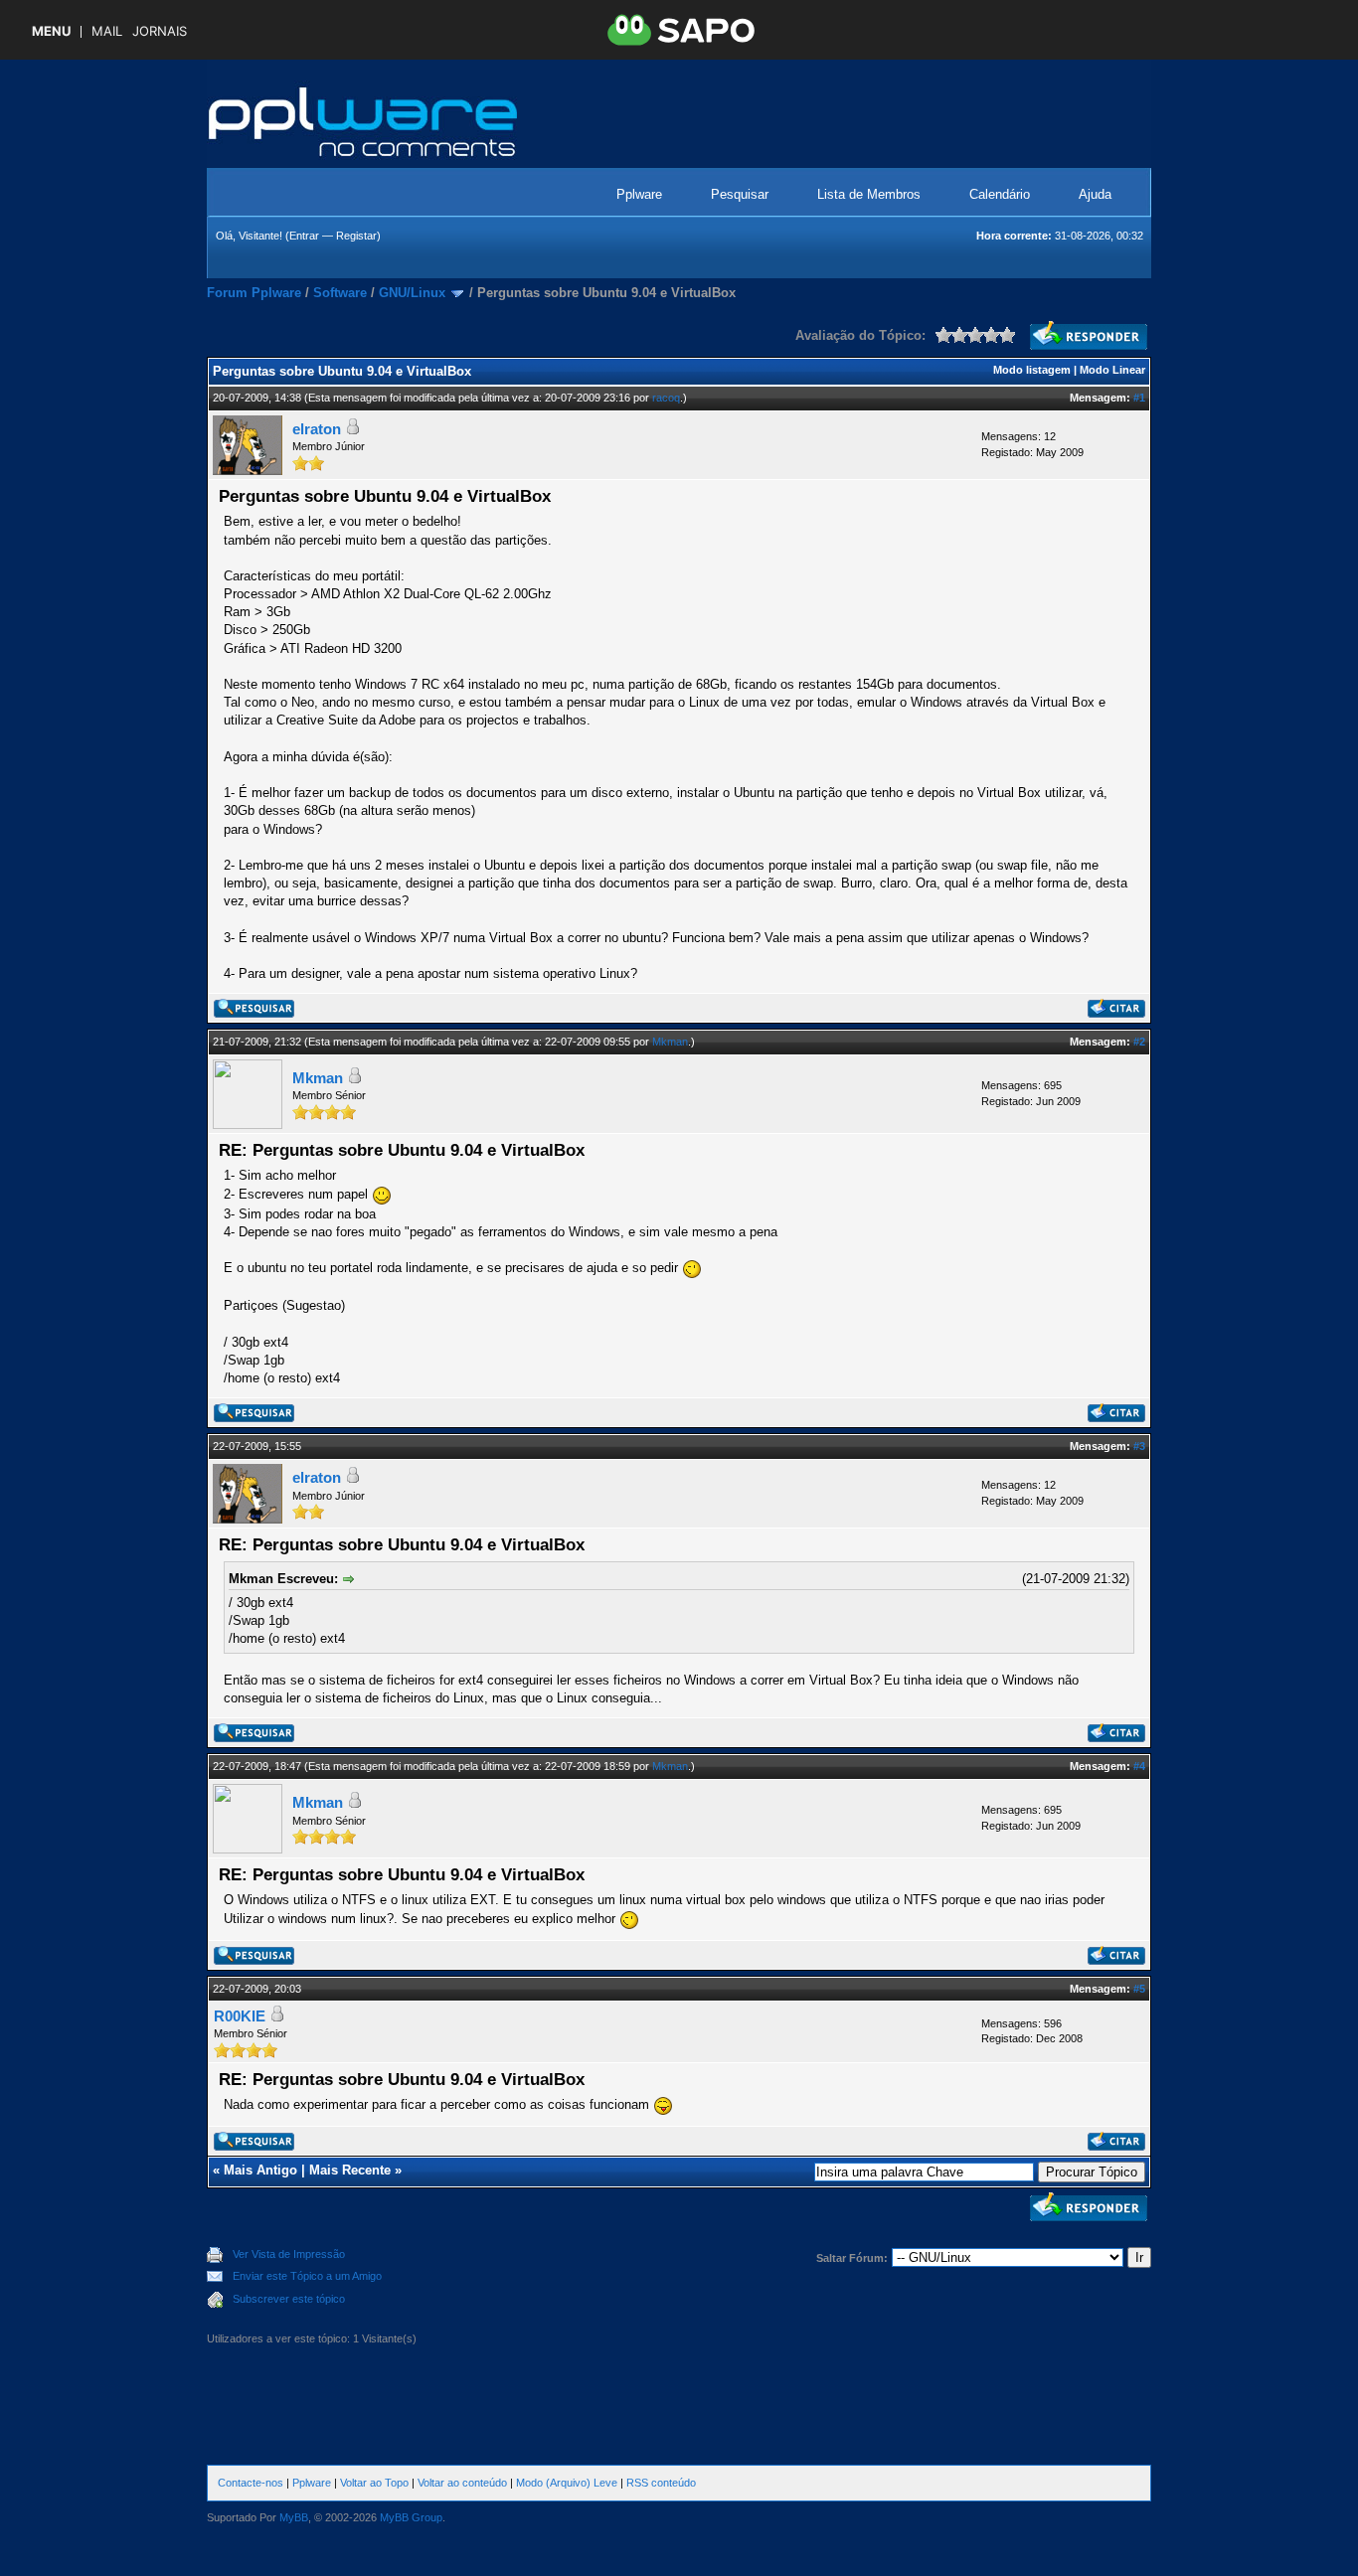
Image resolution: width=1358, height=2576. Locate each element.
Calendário (1000, 194)
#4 (1139, 1766)
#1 (1139, 398)
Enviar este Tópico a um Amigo (307, 2276)
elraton (317, 429)
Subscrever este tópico (289, 2299)
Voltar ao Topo (374, 2483)
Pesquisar (740, 194)
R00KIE (240, 2016)
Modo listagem (1032, 370)
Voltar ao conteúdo (462, 2483)
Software (340, 293)
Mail (107, 31)
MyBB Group (411, 2517)
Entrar (304, 236)
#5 (1139, 1989)
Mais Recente (350, 2170)
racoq (666, 398)
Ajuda (1095, 194)
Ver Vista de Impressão (289, 2254)
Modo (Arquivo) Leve (567, 2483)
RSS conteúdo (661, 2483)
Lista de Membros (869, 194)
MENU (51, 31)
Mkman (670, 1042)
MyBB (294, 2517)
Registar (356, 236)
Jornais (160, 31)
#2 (1139, 1042)
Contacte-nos (251, 2483)
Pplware (639, 194)
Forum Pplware (254, 293)
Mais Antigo (260, 2170)
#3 (1139, 1446)
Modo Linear (1112, 370)
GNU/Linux (412, 293)
